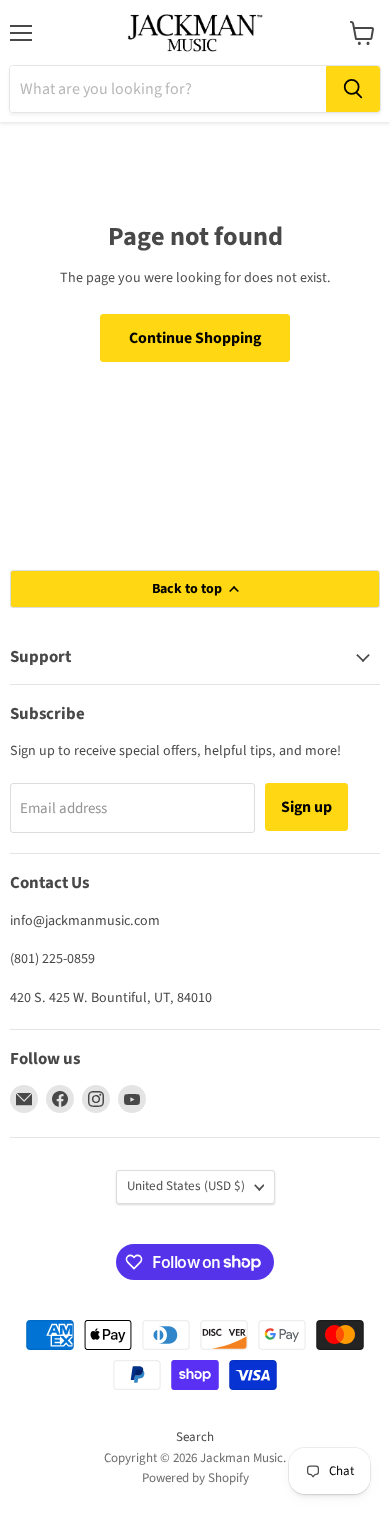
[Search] (353, 89)
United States (186, 1186)
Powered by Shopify (195, 1478)
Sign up (306, 807)
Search (195, 1437)
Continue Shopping (195, 338)
